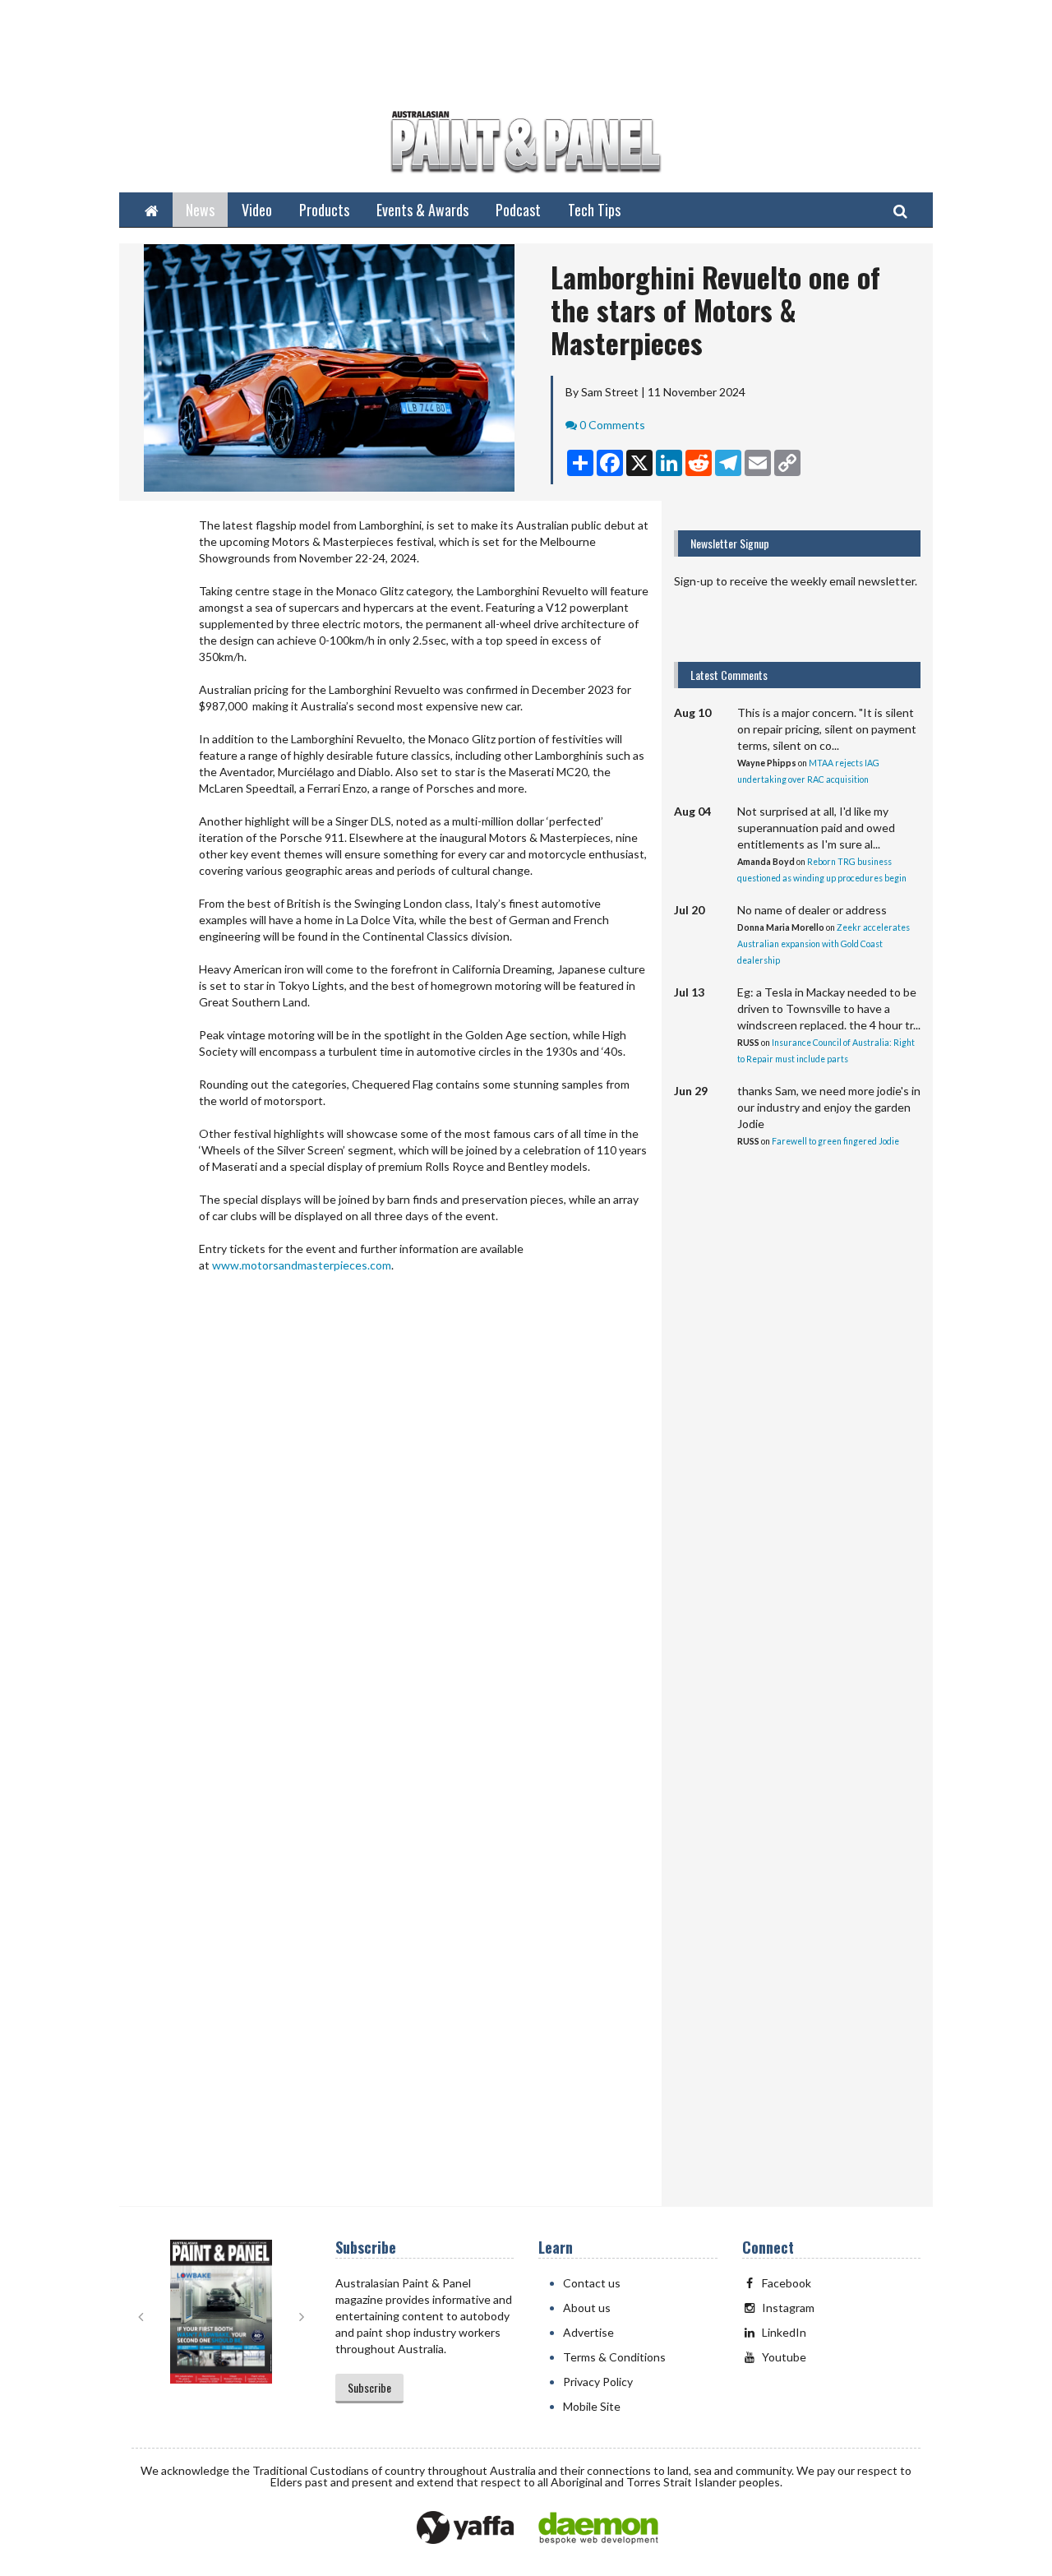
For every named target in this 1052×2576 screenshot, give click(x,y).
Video (257, 210)
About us (587, 2308)
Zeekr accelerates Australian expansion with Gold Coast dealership (824, 944)
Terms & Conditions (614, 2357)
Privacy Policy (598, 2382)
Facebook (787, 2283)
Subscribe (369, 2387)
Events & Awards (422, 210)
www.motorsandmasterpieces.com (302, 1265)
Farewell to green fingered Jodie (835, 1141)
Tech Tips (594, 210)
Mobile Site (592, 2406)
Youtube (784, 2357)
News (200, 210)
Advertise (588, 2332)
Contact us (592, 2283)
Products (324, 210)
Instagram (788, 2308)
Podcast (518, 210)
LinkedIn (784, 2332)
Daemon (598, 2528)
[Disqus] (390, 1542)
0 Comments (612, 425)
